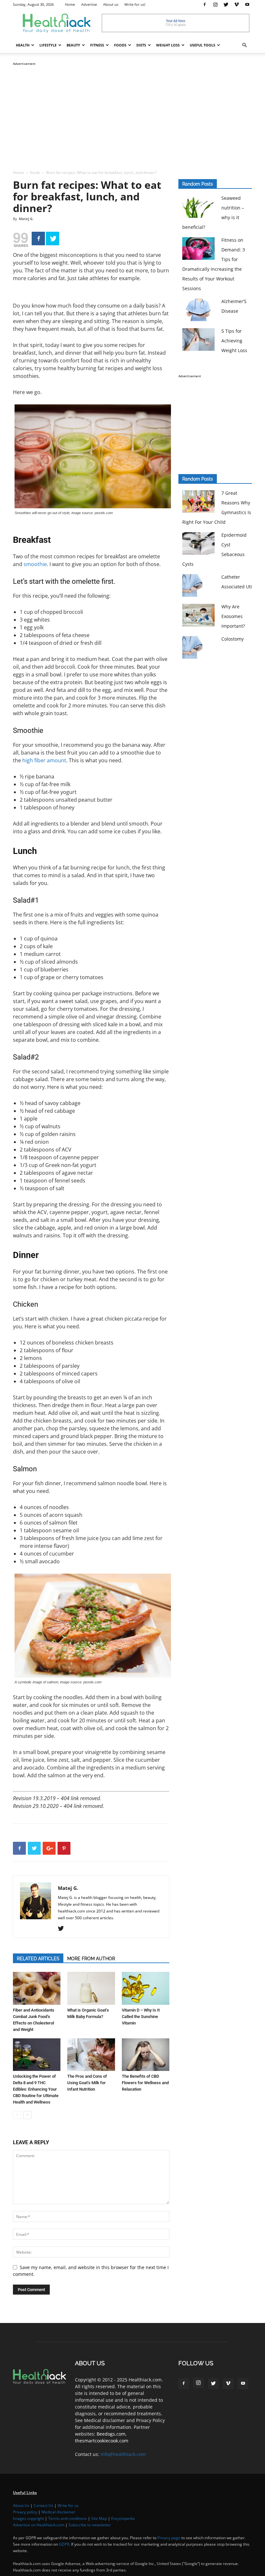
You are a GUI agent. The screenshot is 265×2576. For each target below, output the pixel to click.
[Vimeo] (237, 5)
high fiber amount (44, 760)
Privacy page (169, 2538)
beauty (73, 45)
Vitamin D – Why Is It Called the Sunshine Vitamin (141, 2017)
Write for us (68, 2505)
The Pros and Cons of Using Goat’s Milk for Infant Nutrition (87, 2083)
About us (111, 4)
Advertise (89, 4)
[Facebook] (205, 5)
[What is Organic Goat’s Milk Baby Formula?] (91, 1988)
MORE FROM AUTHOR (91, 1959)
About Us (21, 2505)
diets (141, 45)
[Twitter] (226, 5)
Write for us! (135, 4)
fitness (97, 45)
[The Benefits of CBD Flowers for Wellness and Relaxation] (146, 2055)
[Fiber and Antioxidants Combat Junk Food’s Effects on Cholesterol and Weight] (37, 1988)
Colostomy (233, 639)
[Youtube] (247, 5)
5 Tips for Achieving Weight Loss (234, 341)
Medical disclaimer (58, 2512)
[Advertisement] (132, 112)
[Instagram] (215, 5)
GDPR (64, 2544)
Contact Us (43, 2505)
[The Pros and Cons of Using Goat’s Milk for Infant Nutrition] (91, 2055)
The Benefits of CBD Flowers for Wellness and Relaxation (145, 2083)
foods (120, 45)
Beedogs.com (111, 2434)
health (23, 45)
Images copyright (28, 2518)
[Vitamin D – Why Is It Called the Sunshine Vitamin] (146, 1988)
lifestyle (48, 45)
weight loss (168, 45)
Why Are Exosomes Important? (233, 616)
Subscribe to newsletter (90, 2525)
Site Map (99, 2518)
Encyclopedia (123, 2518)
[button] (244, 45)
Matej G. (26, 219)
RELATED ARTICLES (38, 1959)
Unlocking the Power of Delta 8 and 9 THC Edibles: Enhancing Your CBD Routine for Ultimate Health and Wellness (36, 2089)
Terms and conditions (68, 2518)
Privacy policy (25, 2512)
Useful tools (202, 45)
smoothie (35, 564)
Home (70, 4)
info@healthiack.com (123, 2454)
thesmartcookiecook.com (102, 2441)
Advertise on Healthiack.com (39, 2525)
